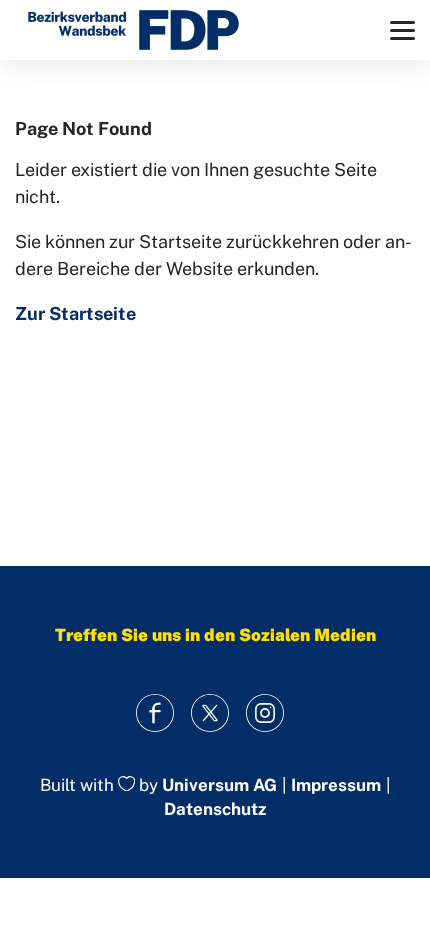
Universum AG (219, 785)
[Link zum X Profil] (210, 713)
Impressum (336, 785)
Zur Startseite (75, 313)
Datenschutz (215, 809)
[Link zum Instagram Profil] (265, 713)
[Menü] (402, 30)
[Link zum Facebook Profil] (155, 713)
